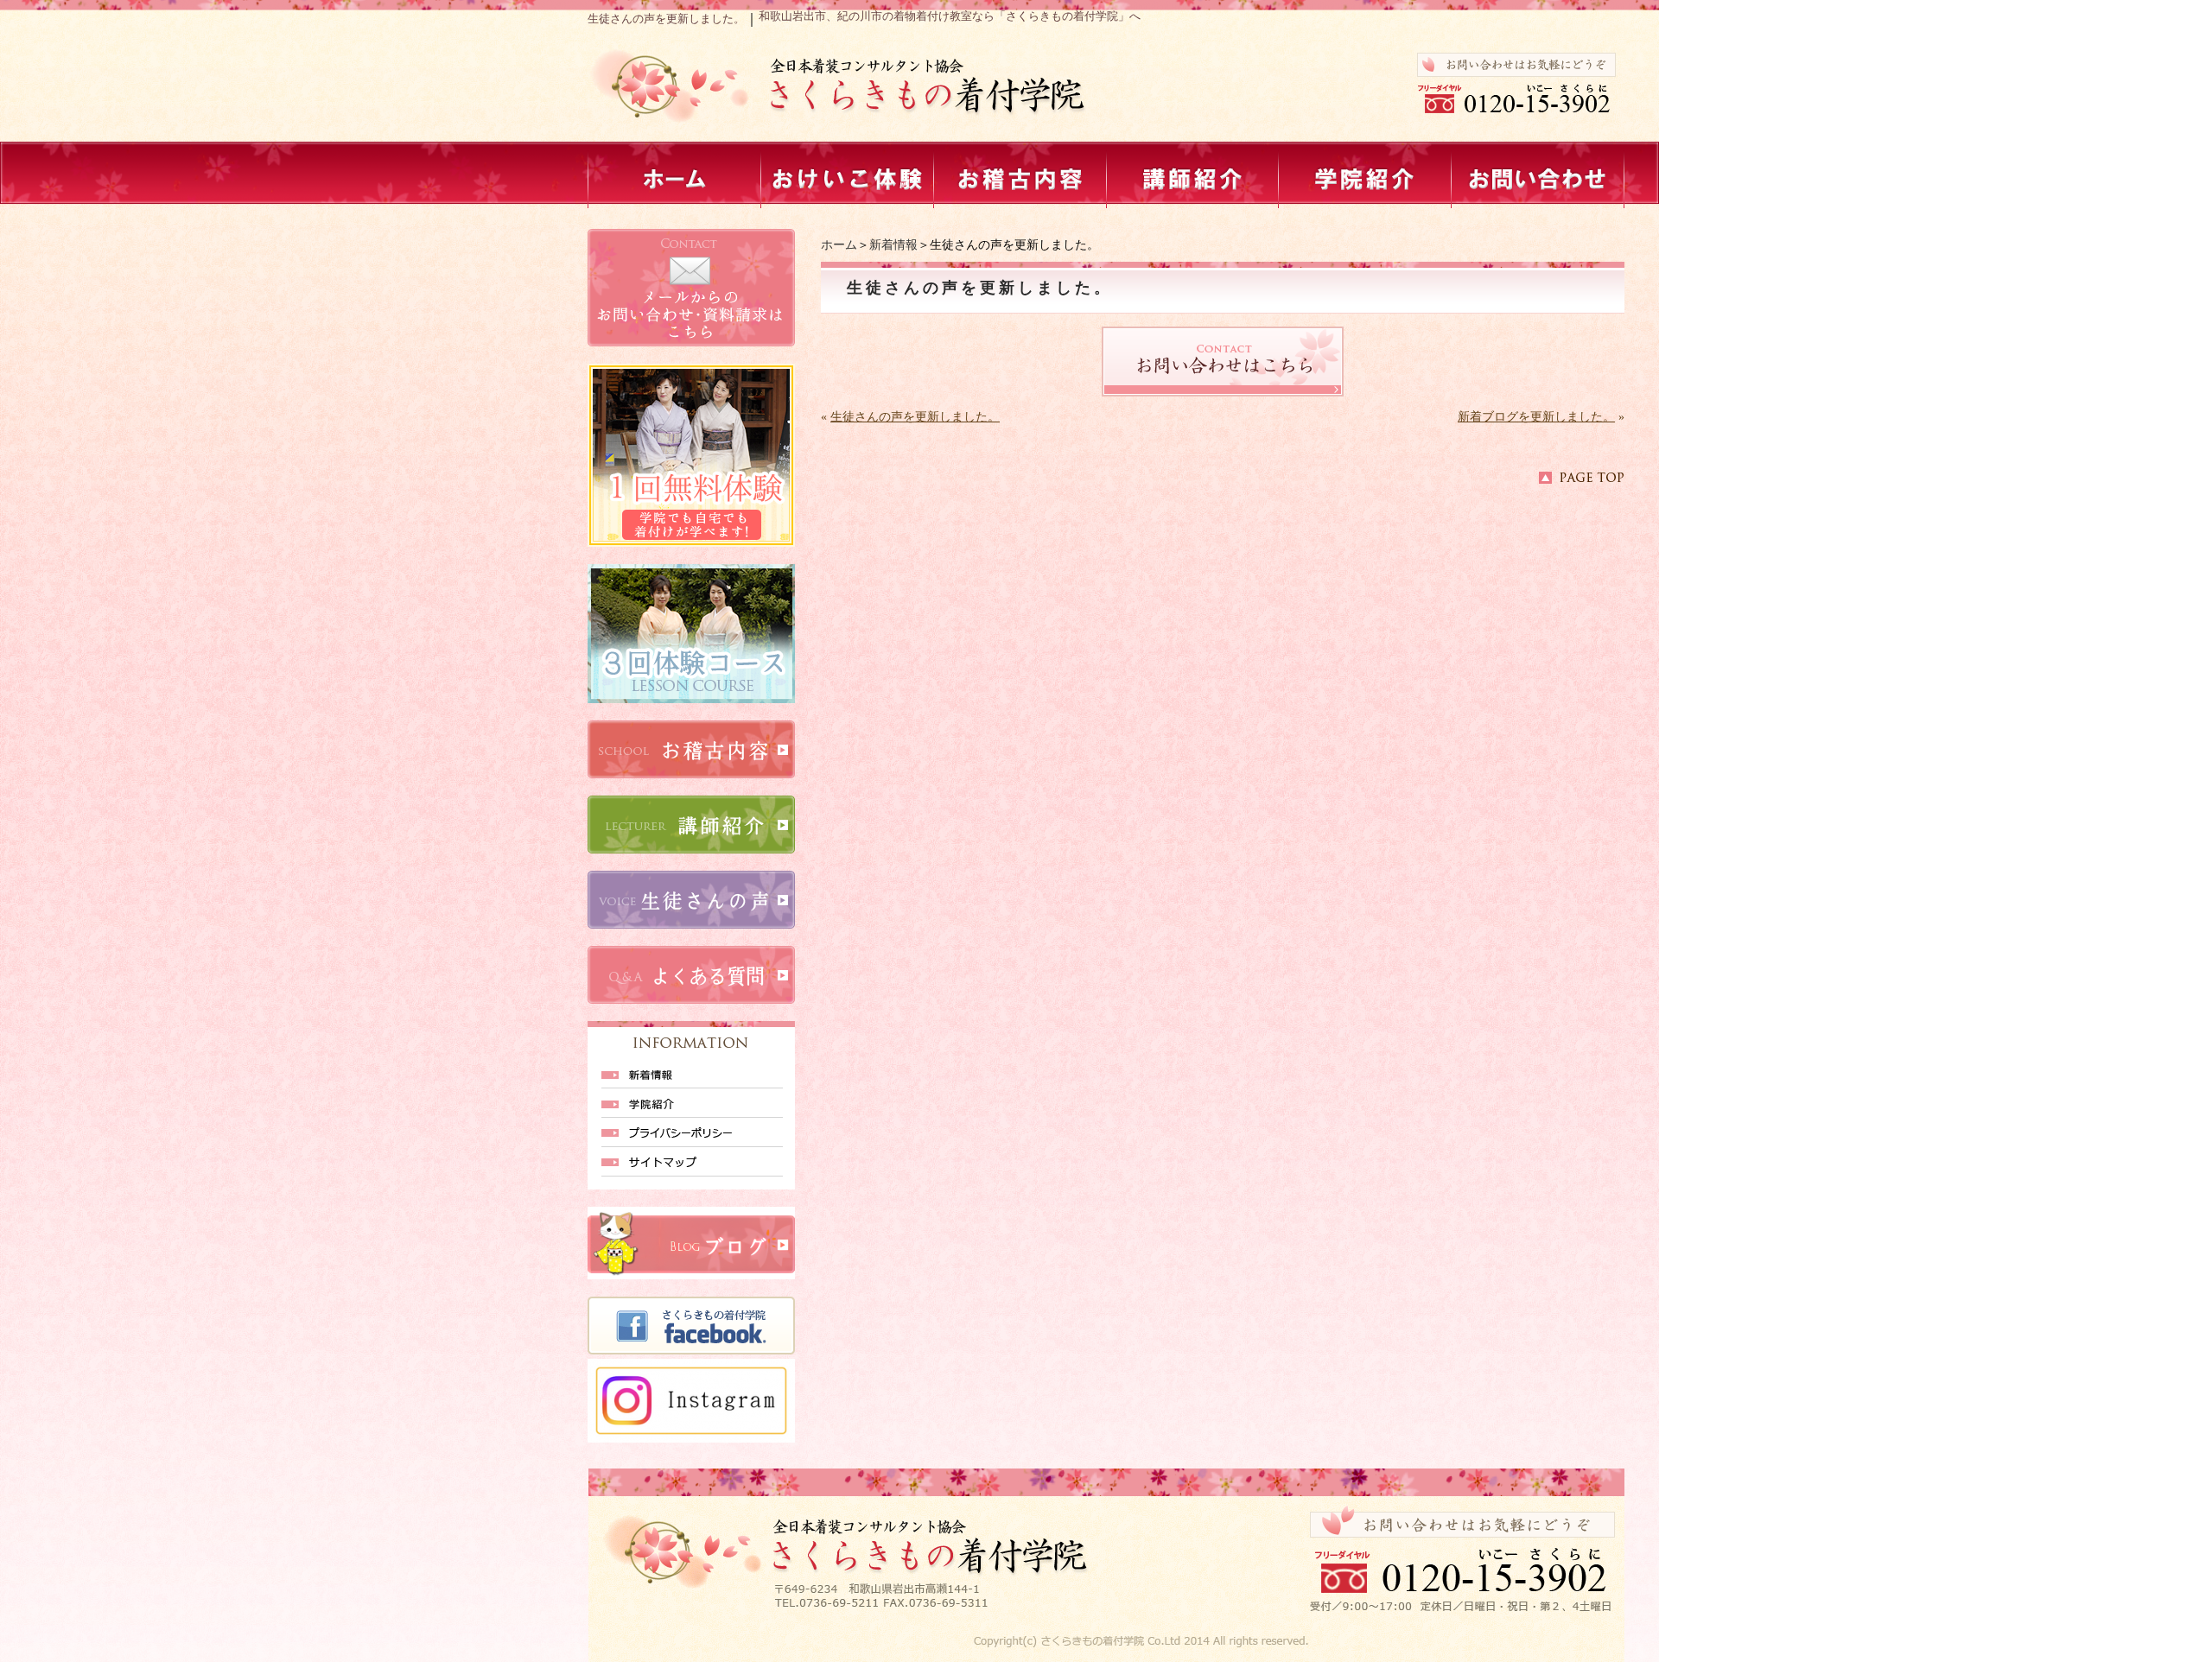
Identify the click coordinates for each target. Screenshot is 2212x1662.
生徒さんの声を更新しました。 (915, 417)
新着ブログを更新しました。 (1536, 417)
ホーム (839, 245)
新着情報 (893, 245)
